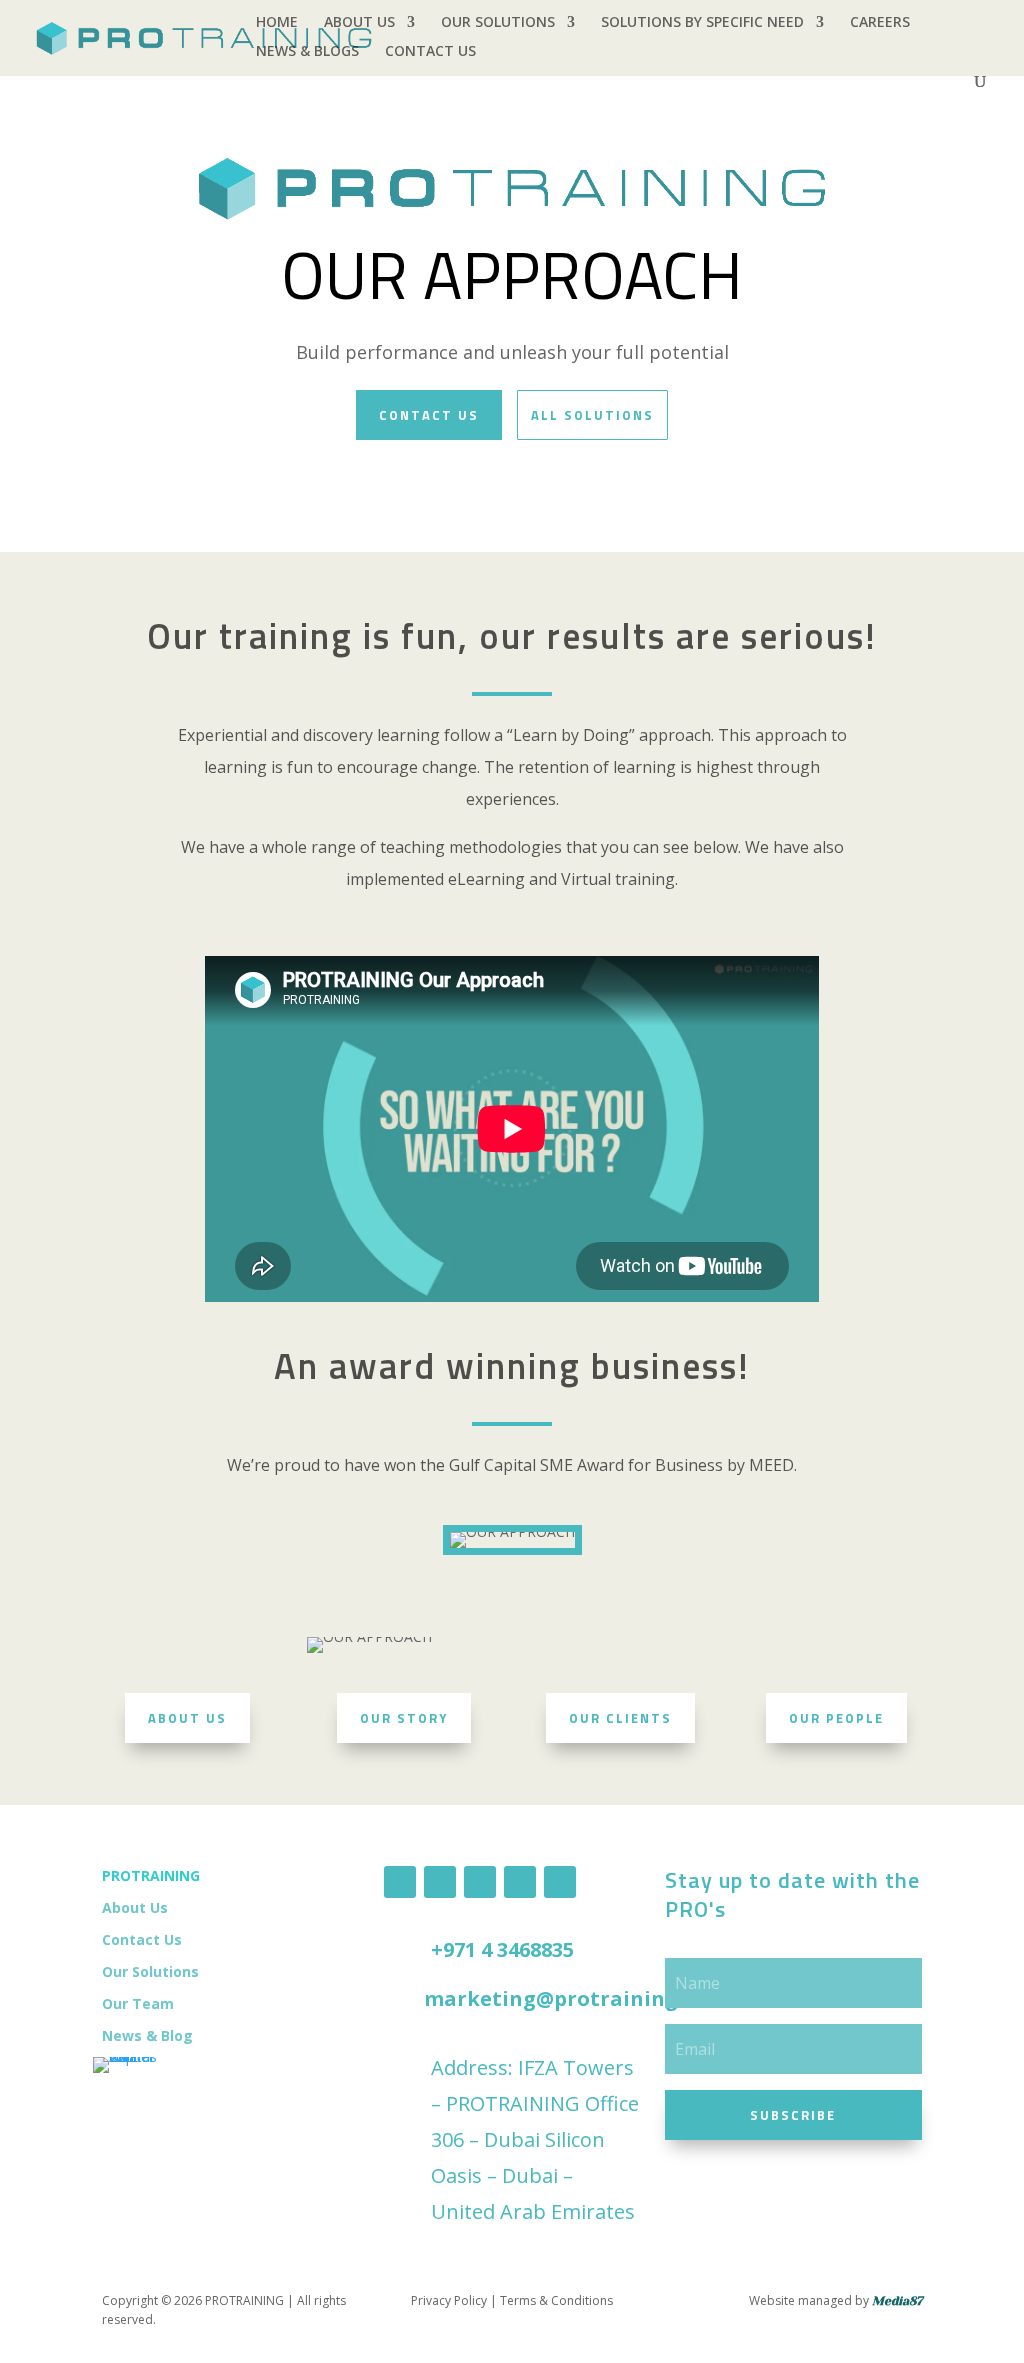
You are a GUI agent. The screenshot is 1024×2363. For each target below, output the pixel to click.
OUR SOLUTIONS (498, 23)
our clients (620, 1718)
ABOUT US (359, 23)
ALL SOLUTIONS (592, 415)
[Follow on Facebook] (400, 1882)
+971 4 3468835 (502, 1949)
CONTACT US (430, 52)
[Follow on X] (560, 1882)
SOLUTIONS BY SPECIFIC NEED (702, 23)
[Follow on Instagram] (520, 1882)
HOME (277, 23)
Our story (404, 1718)
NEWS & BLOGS (307, 52)
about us (187, 1718)
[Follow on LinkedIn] (440, 1882)
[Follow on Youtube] (480, 1882)
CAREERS (880, 23)
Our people (836, 1718)
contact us (429, 415)
